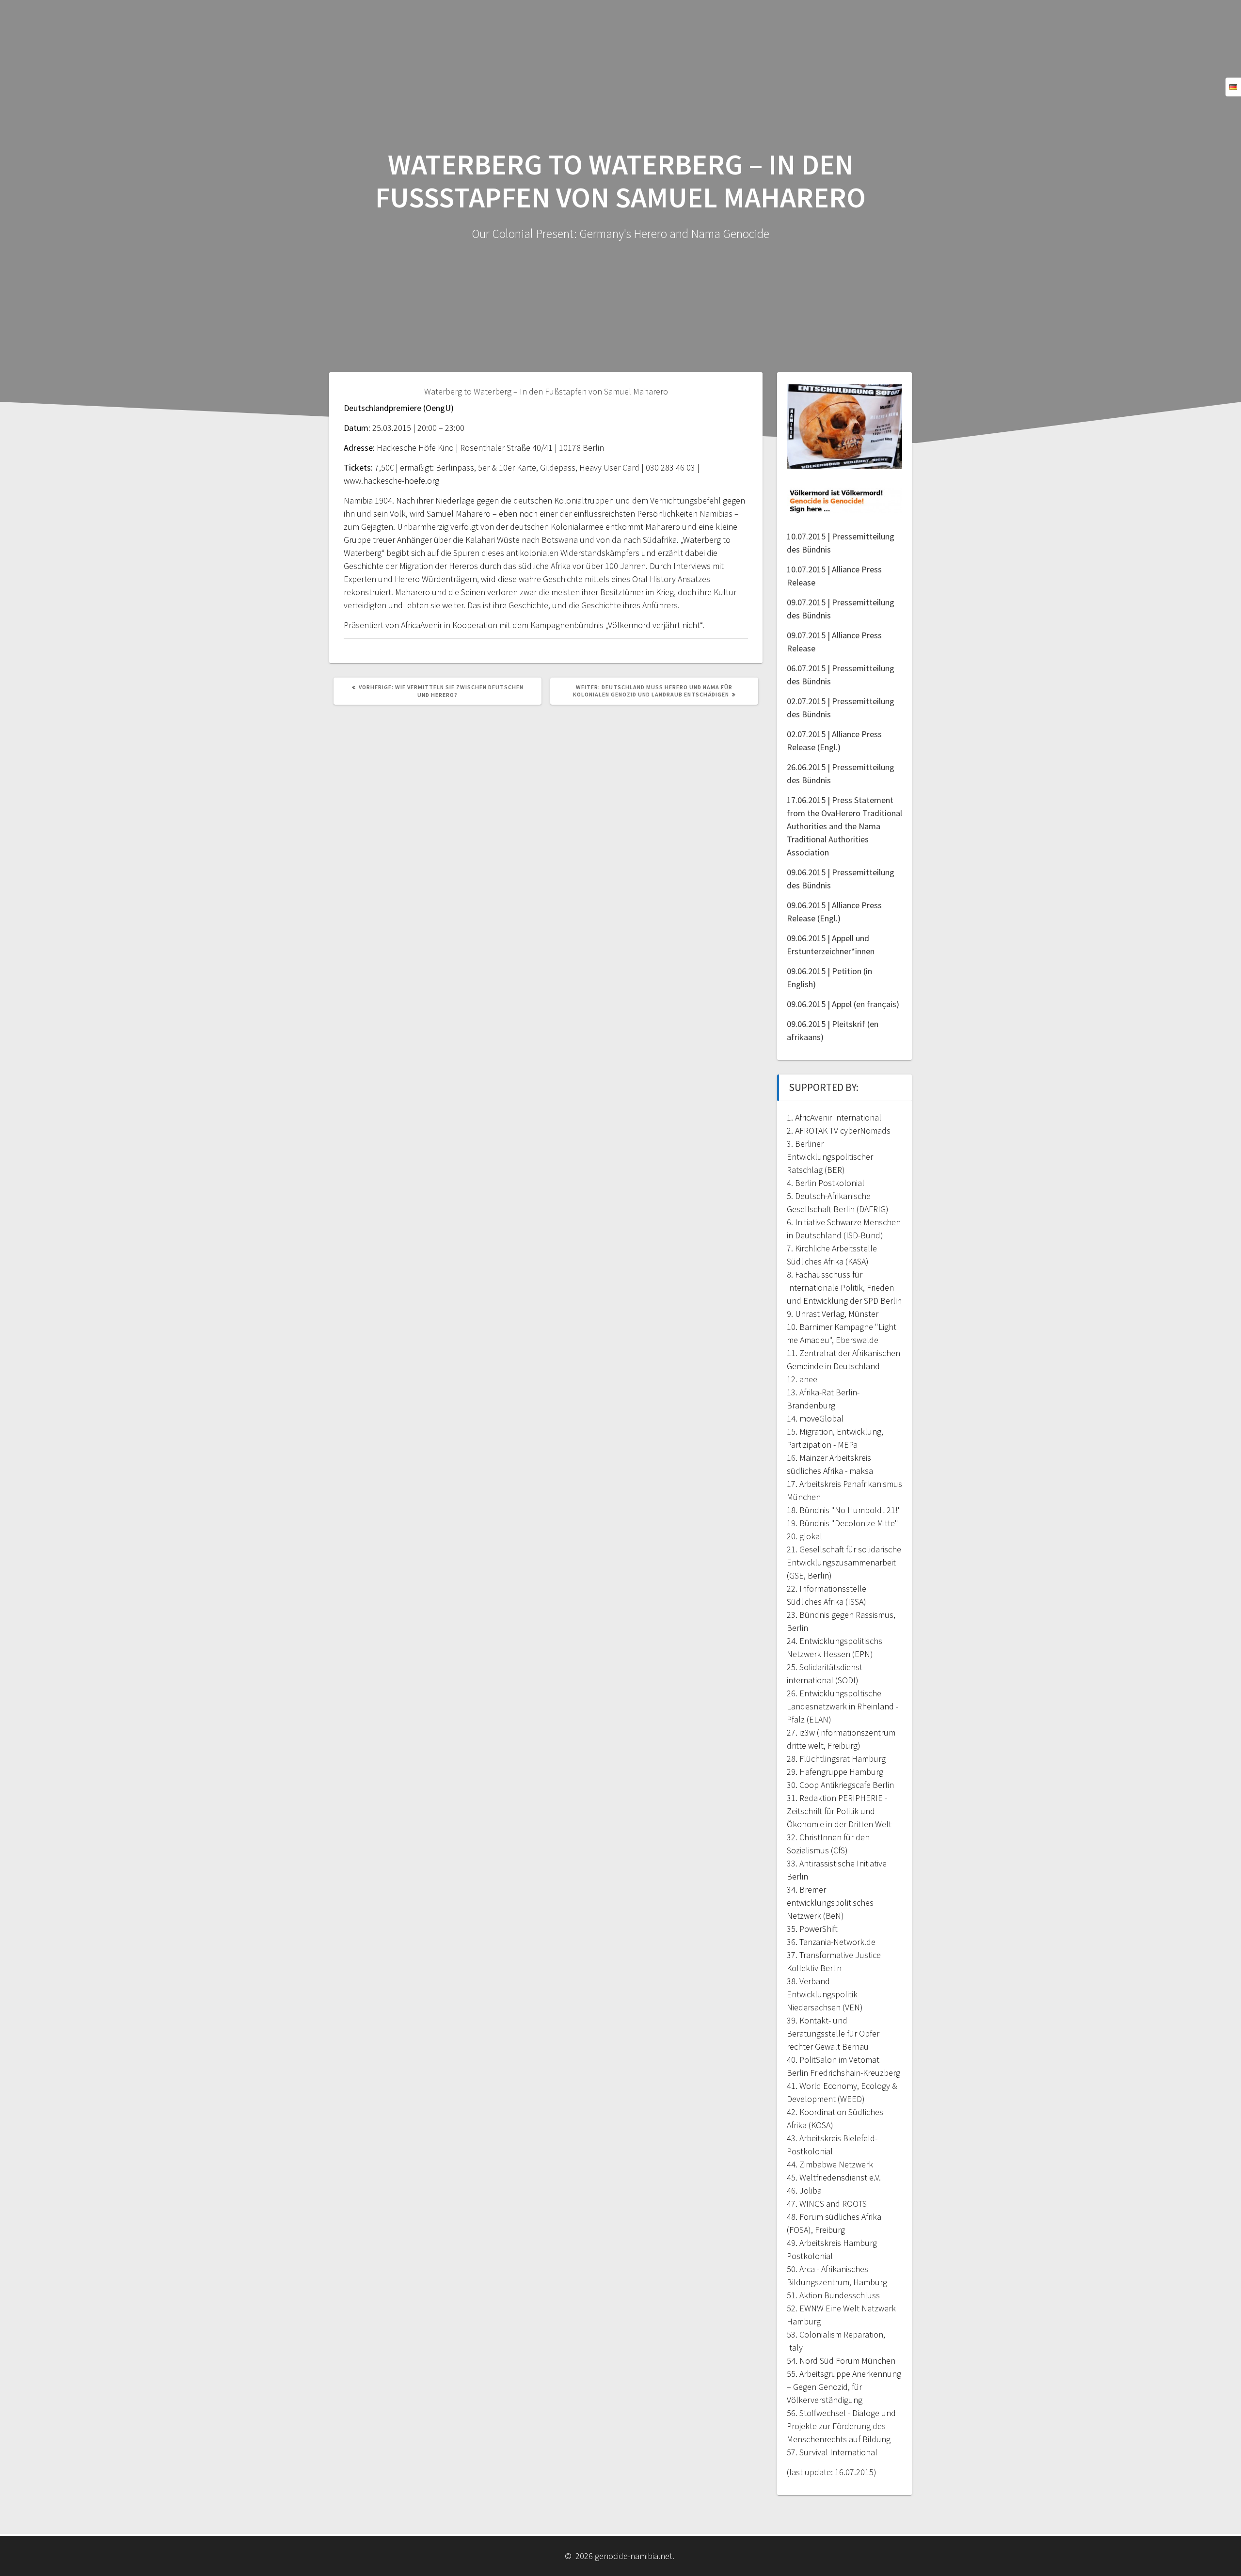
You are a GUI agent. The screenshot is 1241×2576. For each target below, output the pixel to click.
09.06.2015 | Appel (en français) (843, 1004)
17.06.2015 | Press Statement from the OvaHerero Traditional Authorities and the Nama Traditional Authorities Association (844, 826)
